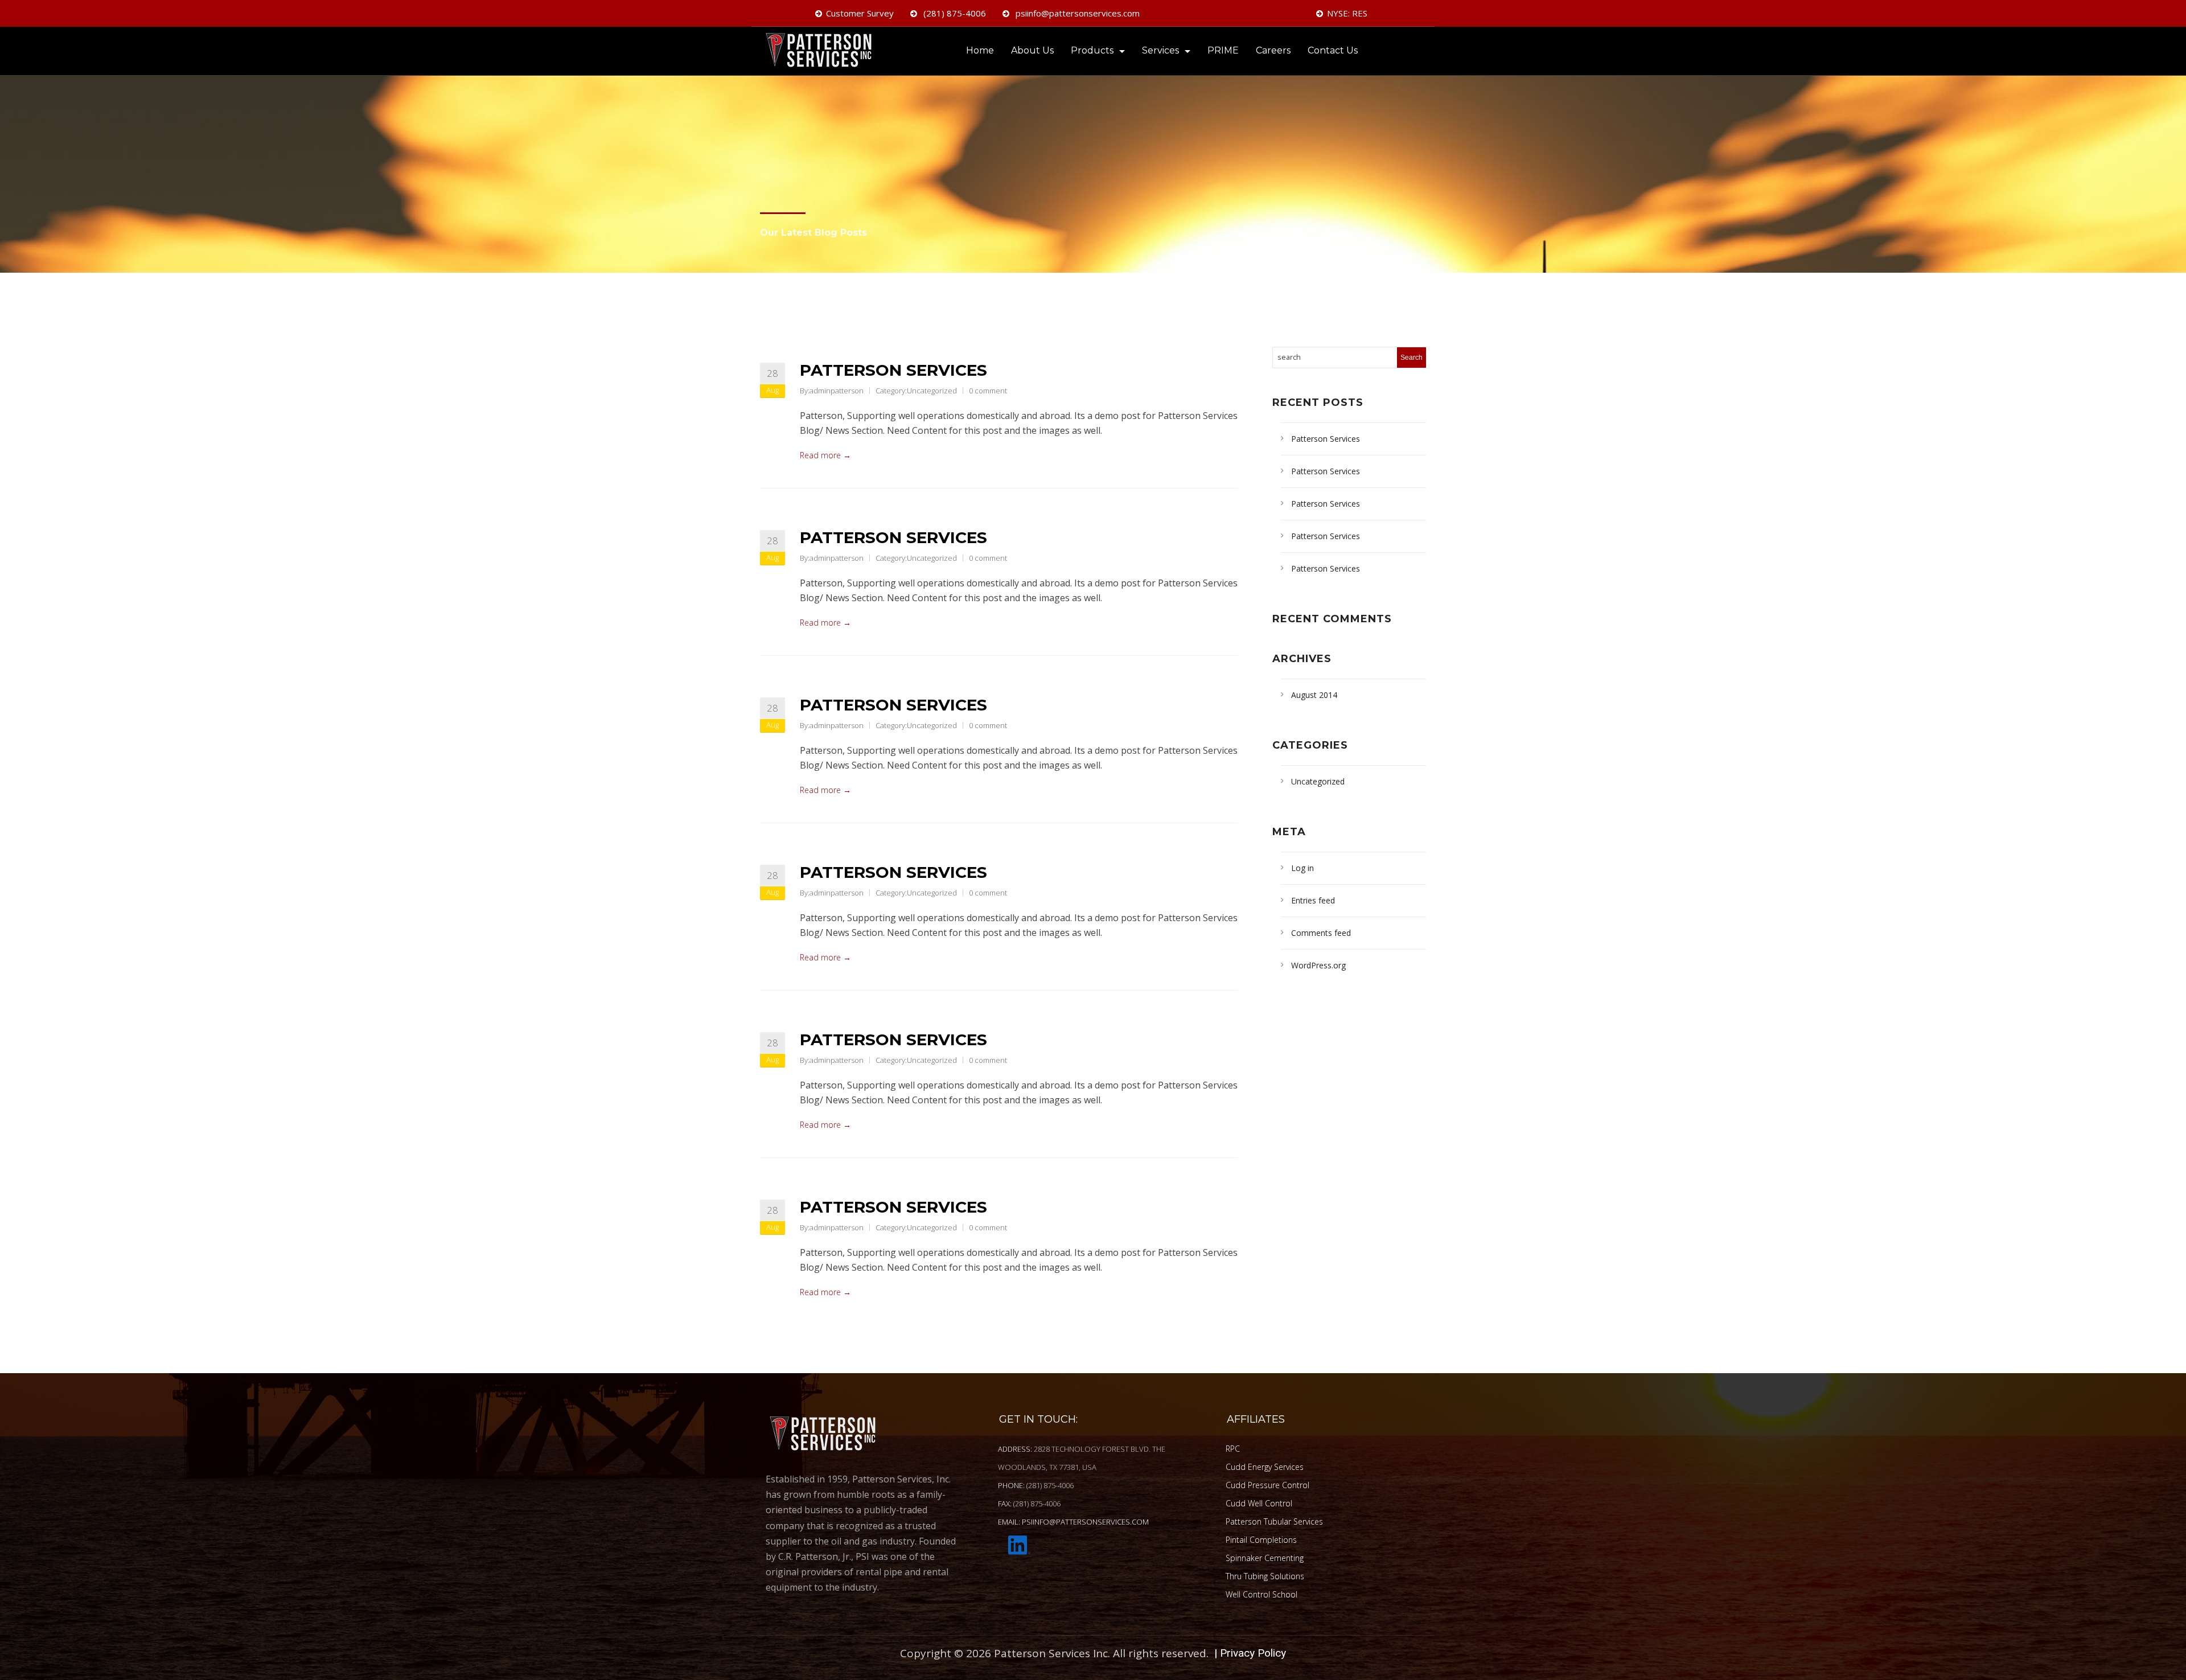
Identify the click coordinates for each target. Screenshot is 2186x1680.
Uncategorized (932, 391)
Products (1092, 50)
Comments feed (1321, 933)
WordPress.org (1318, 965)
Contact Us (1333, 50)
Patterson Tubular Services (1274, 1521)
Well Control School (1262, 1594)
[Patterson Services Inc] (823, 52)
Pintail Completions (1261, 1540)
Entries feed (1313, 900)
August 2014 (1314, 695)
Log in (1302, 868)
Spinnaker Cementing (1265, 1558)
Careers (1273, 50)
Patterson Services (893, 370)
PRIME (1223, 50)
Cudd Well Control (1259, 1503)
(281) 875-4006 (954, 13)
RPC (1233, 1449)
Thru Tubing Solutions (1265, 1576)
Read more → (825, 455)
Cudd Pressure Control (1267, 1485)
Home (980, 50)
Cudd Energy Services (1265, 1467)
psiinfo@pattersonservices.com (1076, 13)
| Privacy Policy (1250, 1653)
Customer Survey (860, 13)
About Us (1032, 50)
